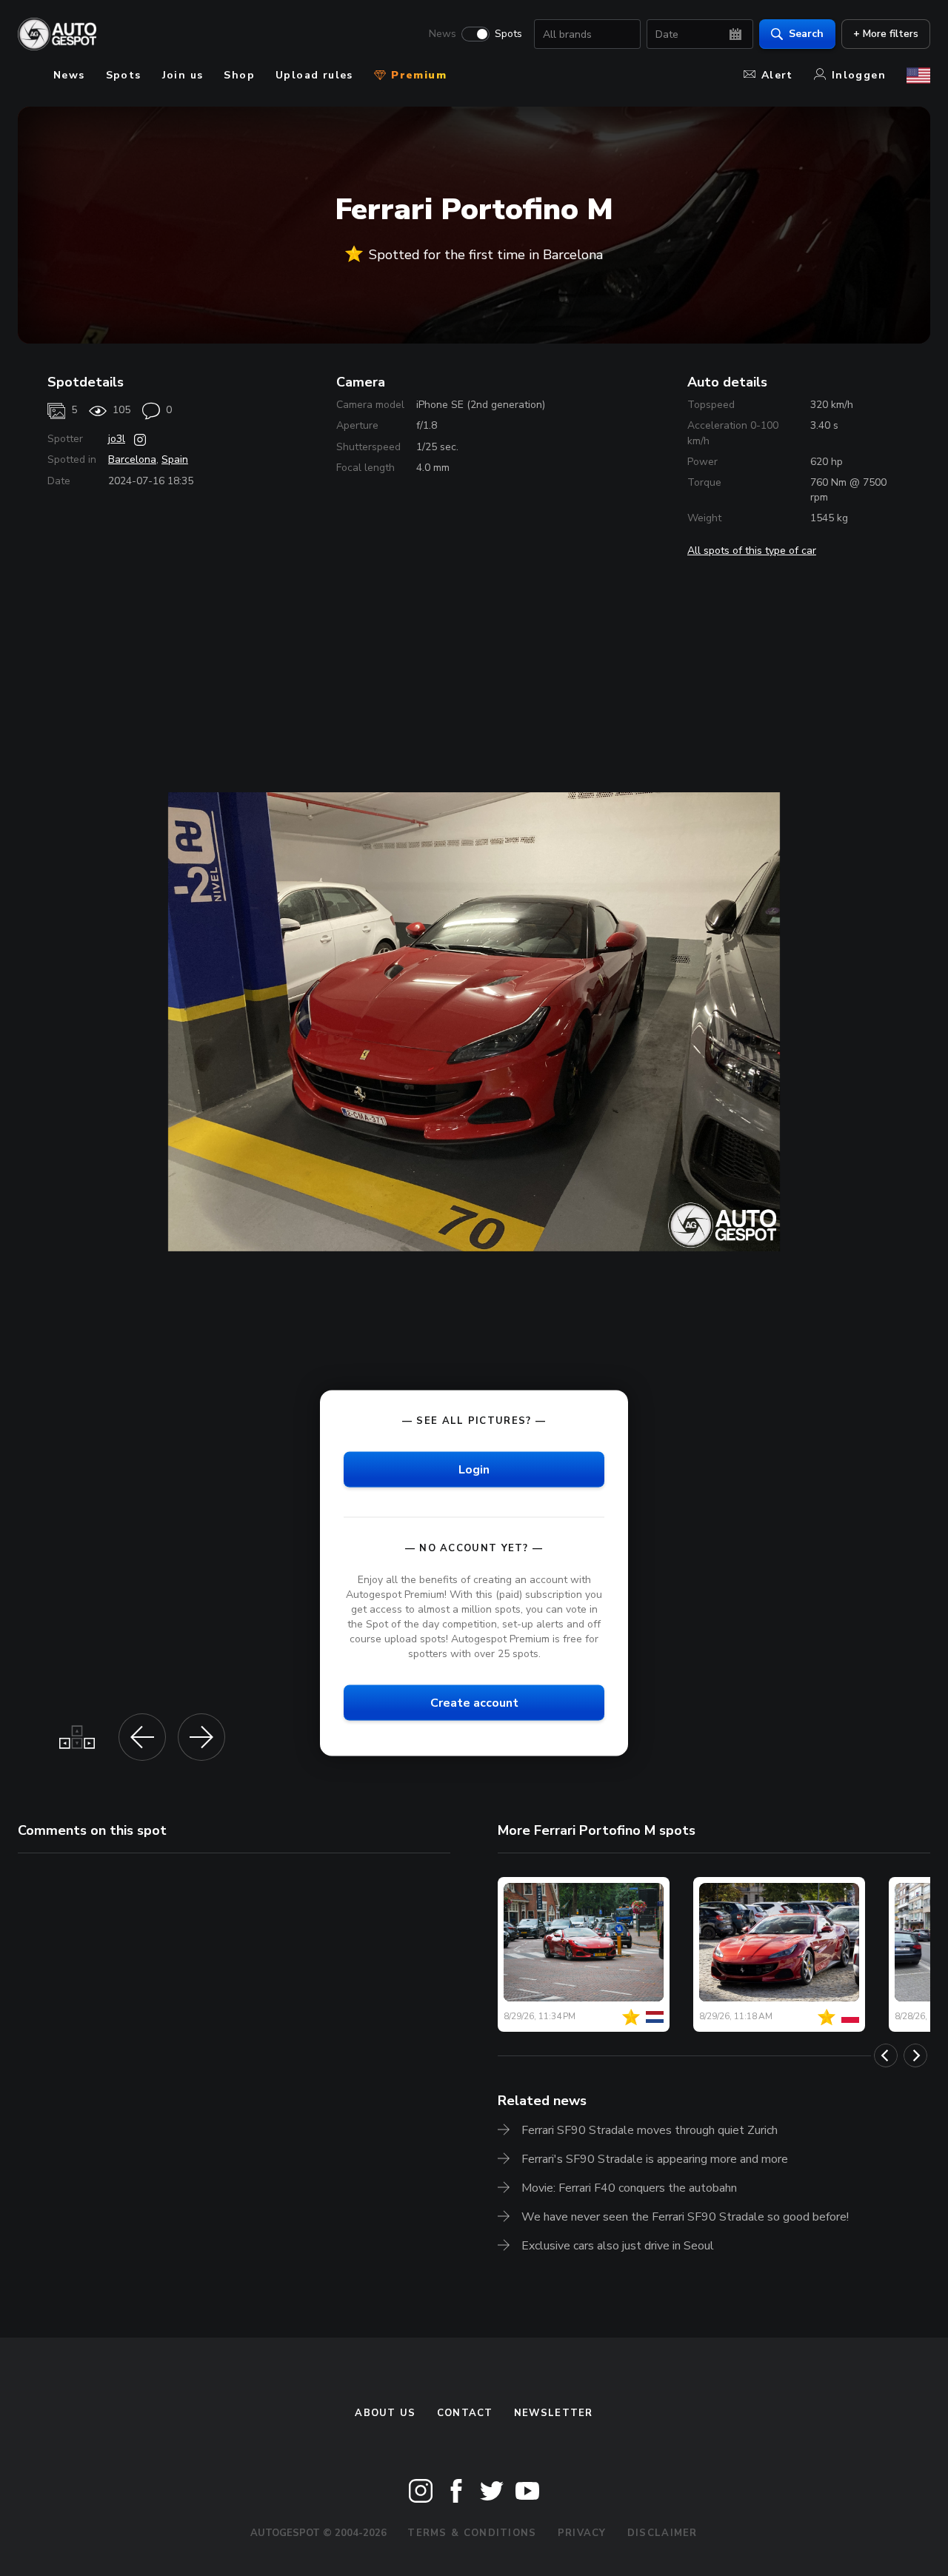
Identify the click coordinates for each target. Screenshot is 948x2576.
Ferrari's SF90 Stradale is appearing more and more (655, 2159)
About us (385, 2413)
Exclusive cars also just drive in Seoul (618, 2246)
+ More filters (886, 34)
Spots (508, 34)
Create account (474, 1703)
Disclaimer (662, 2533)
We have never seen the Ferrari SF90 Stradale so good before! (685, 2217)
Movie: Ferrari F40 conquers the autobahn (629, 2188)
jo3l (117, 439)
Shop (239, 75)
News (443, 34)
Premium (417, 75)
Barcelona (132, 459)
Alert (777, 75)
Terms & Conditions (472, 2533)
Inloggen (859, 75)
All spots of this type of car (752, 551)
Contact (465, 2413)
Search (806, 34)
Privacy (582, 2533)
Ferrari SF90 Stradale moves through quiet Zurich (650, 2130)
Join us (183, 75)
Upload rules (314, 75)
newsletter (554, 2413)
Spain (175, 459)
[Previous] (886, 2055)
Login (474, 1469)
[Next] (915, 2055)
